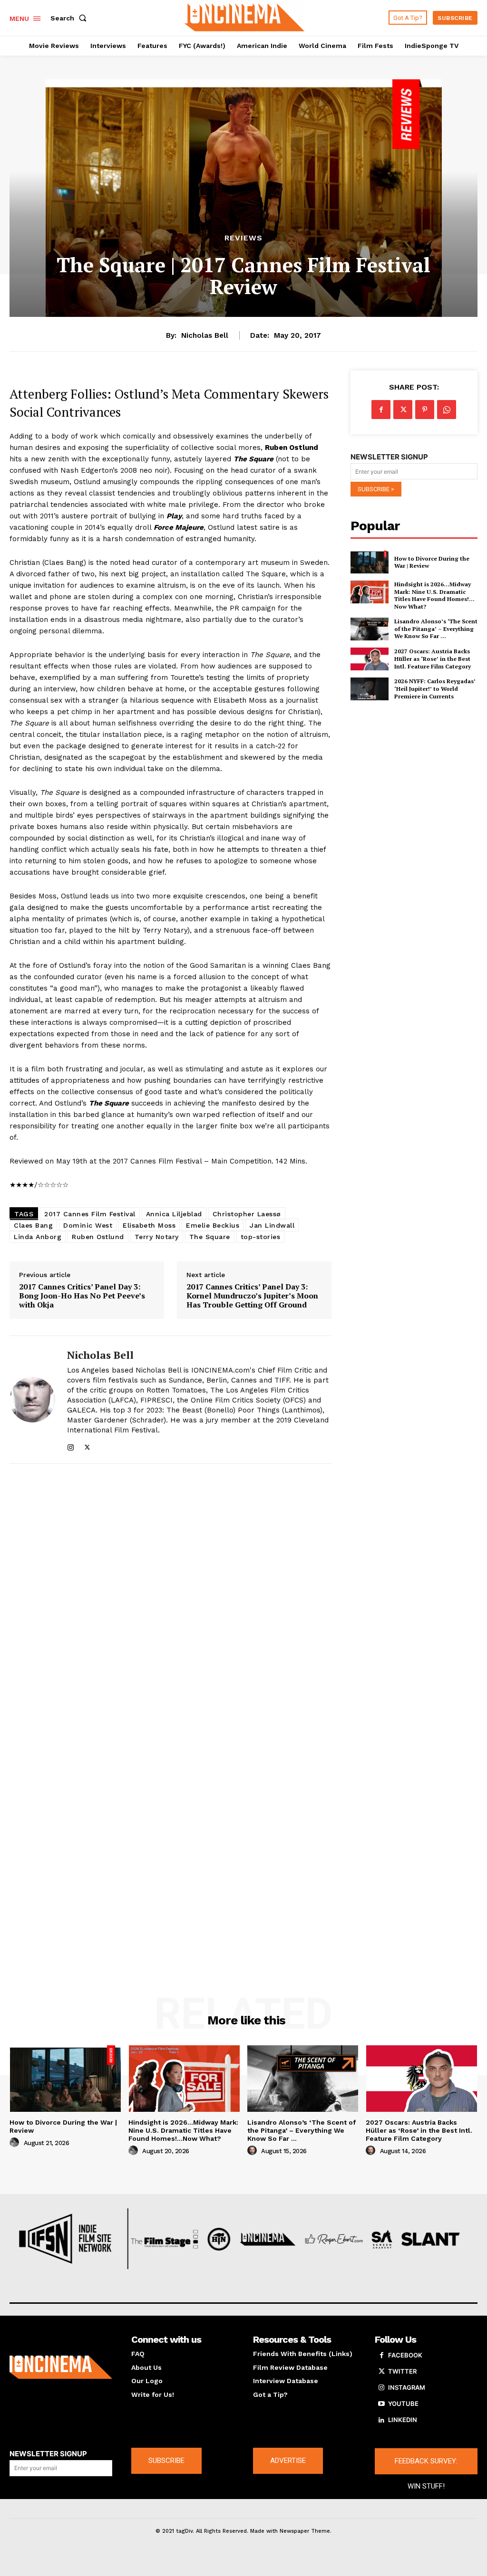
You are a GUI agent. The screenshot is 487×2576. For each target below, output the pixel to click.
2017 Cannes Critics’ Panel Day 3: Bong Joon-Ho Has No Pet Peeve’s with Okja (82, 1296)
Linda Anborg (38, 1237)
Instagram (407, 2387)
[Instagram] (71, 1445)
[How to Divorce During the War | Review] (370, 562)
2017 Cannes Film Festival (90, 1214)
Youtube (403, 2404)
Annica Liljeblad (174, 1214)
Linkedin (403, 2420)
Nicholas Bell (205, 335)
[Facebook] (381, 410)
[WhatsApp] (447, 410)
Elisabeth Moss (149, 1225)
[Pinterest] (425, 410)
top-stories (261, 1237)
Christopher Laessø (247, 1214)
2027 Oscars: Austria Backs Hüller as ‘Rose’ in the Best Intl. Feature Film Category (433, 658)
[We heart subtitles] (245, 17)
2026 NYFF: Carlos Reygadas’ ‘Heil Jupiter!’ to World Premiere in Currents (435, 688)
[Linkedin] (381, 2420)
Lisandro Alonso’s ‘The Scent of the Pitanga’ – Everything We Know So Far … (436, 629)
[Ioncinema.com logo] (61, 2367)
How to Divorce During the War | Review (432, 562)
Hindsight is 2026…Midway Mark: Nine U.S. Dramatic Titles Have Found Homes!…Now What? (434, 595)
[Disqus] (170, 1599)
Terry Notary (157, 1237)
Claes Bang (33, 1225)
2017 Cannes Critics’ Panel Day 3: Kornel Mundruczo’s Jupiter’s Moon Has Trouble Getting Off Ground (252, 1296)
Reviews (243, 238)
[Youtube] (381, 2404)
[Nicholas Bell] (32, 1399)
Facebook (405, 2355)
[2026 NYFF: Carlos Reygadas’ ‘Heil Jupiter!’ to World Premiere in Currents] (370, 689)
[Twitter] (87, 1445)
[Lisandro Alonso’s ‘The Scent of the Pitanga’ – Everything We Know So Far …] (370, 629)
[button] (70, 18)
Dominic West (88, 1225)
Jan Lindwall (272, 1225)
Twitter (402, 2371)
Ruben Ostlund (98, 1237)
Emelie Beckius (213, 1225)
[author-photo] (16, 2143)
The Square (210, 1237)
